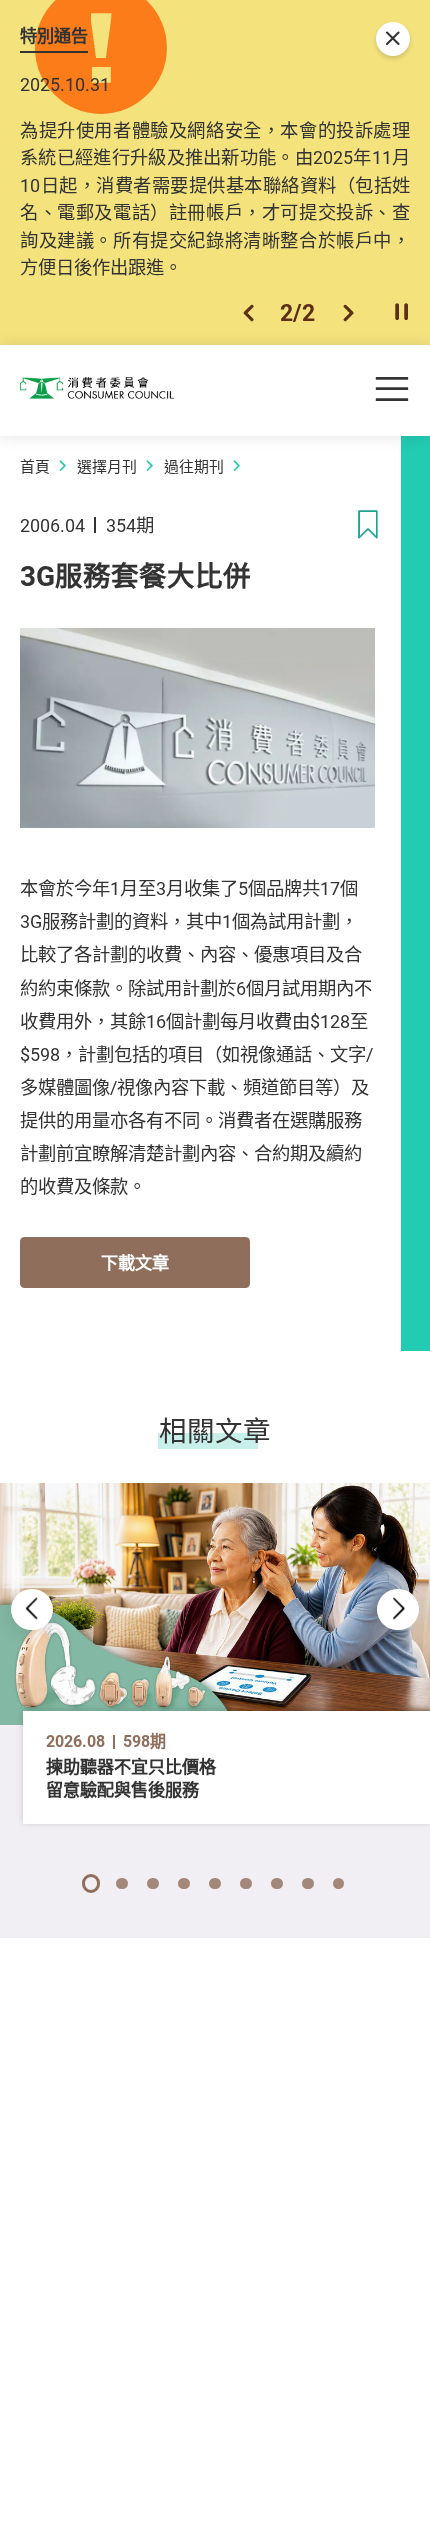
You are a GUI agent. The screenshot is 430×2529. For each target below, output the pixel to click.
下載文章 (135, 1262)
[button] (248, 313)
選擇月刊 (107, 466)
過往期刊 (194, 466)
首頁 (35, 466)
